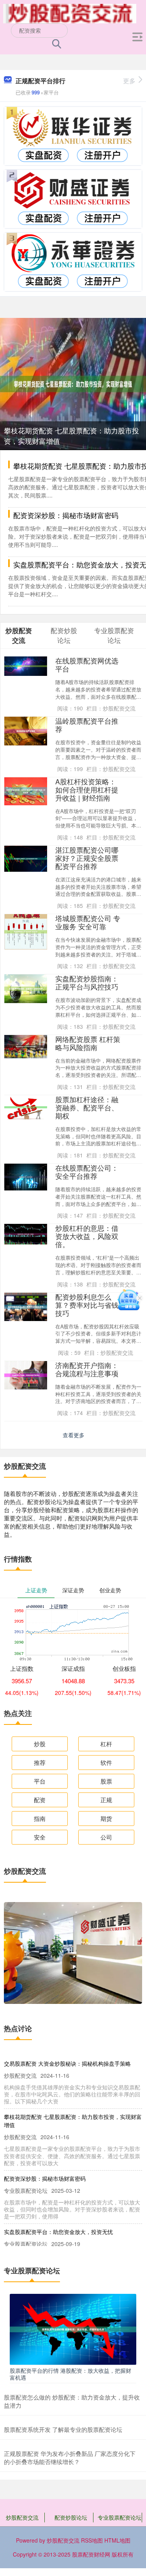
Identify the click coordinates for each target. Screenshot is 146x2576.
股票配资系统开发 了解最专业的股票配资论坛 (63, 2429)
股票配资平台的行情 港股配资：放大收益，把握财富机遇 (70, 2374)
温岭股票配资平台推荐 (87, 725)
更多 (129, 81)
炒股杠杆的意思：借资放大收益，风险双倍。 (87, 1236)
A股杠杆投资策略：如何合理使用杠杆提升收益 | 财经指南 (87, 790)
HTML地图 (117, 2540)
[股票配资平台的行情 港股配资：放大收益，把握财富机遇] (73, 2328)
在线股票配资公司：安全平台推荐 (87, 1172)
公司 (106, 1837)
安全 (40, 1837)
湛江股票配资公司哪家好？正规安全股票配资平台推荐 (87, 858)
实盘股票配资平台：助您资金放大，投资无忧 (58, 2232)
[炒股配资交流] (70, 13)
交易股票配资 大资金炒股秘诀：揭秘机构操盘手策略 (67, 2063)
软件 (106, 1762)
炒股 (40, 1744)
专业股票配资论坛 (120, 2517)
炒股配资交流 (22, 2517)
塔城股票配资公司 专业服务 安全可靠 (88, 922)
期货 (106, 1818)
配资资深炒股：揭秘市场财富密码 (66, 515)
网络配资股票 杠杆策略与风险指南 (88, 1043)
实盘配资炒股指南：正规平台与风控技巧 (87, 983)
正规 (106, 1800)
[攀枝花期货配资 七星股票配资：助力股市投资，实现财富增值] (73, 383)
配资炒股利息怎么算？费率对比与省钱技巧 (87, 1305)
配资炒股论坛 (71, 2517)
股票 (106, 1781)
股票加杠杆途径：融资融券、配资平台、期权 (87, 1107)
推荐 (40, 1762)
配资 (40, 1800)
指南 (40, 1818)
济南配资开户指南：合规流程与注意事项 (87, 1369)
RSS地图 (92, 2540)
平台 (40, 1781)
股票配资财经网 (91, 2554)
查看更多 (74, 1435)
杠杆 (106, 1744)
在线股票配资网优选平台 (87, 665)
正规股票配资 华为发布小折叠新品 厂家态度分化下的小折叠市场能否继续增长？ (70, 2457)
